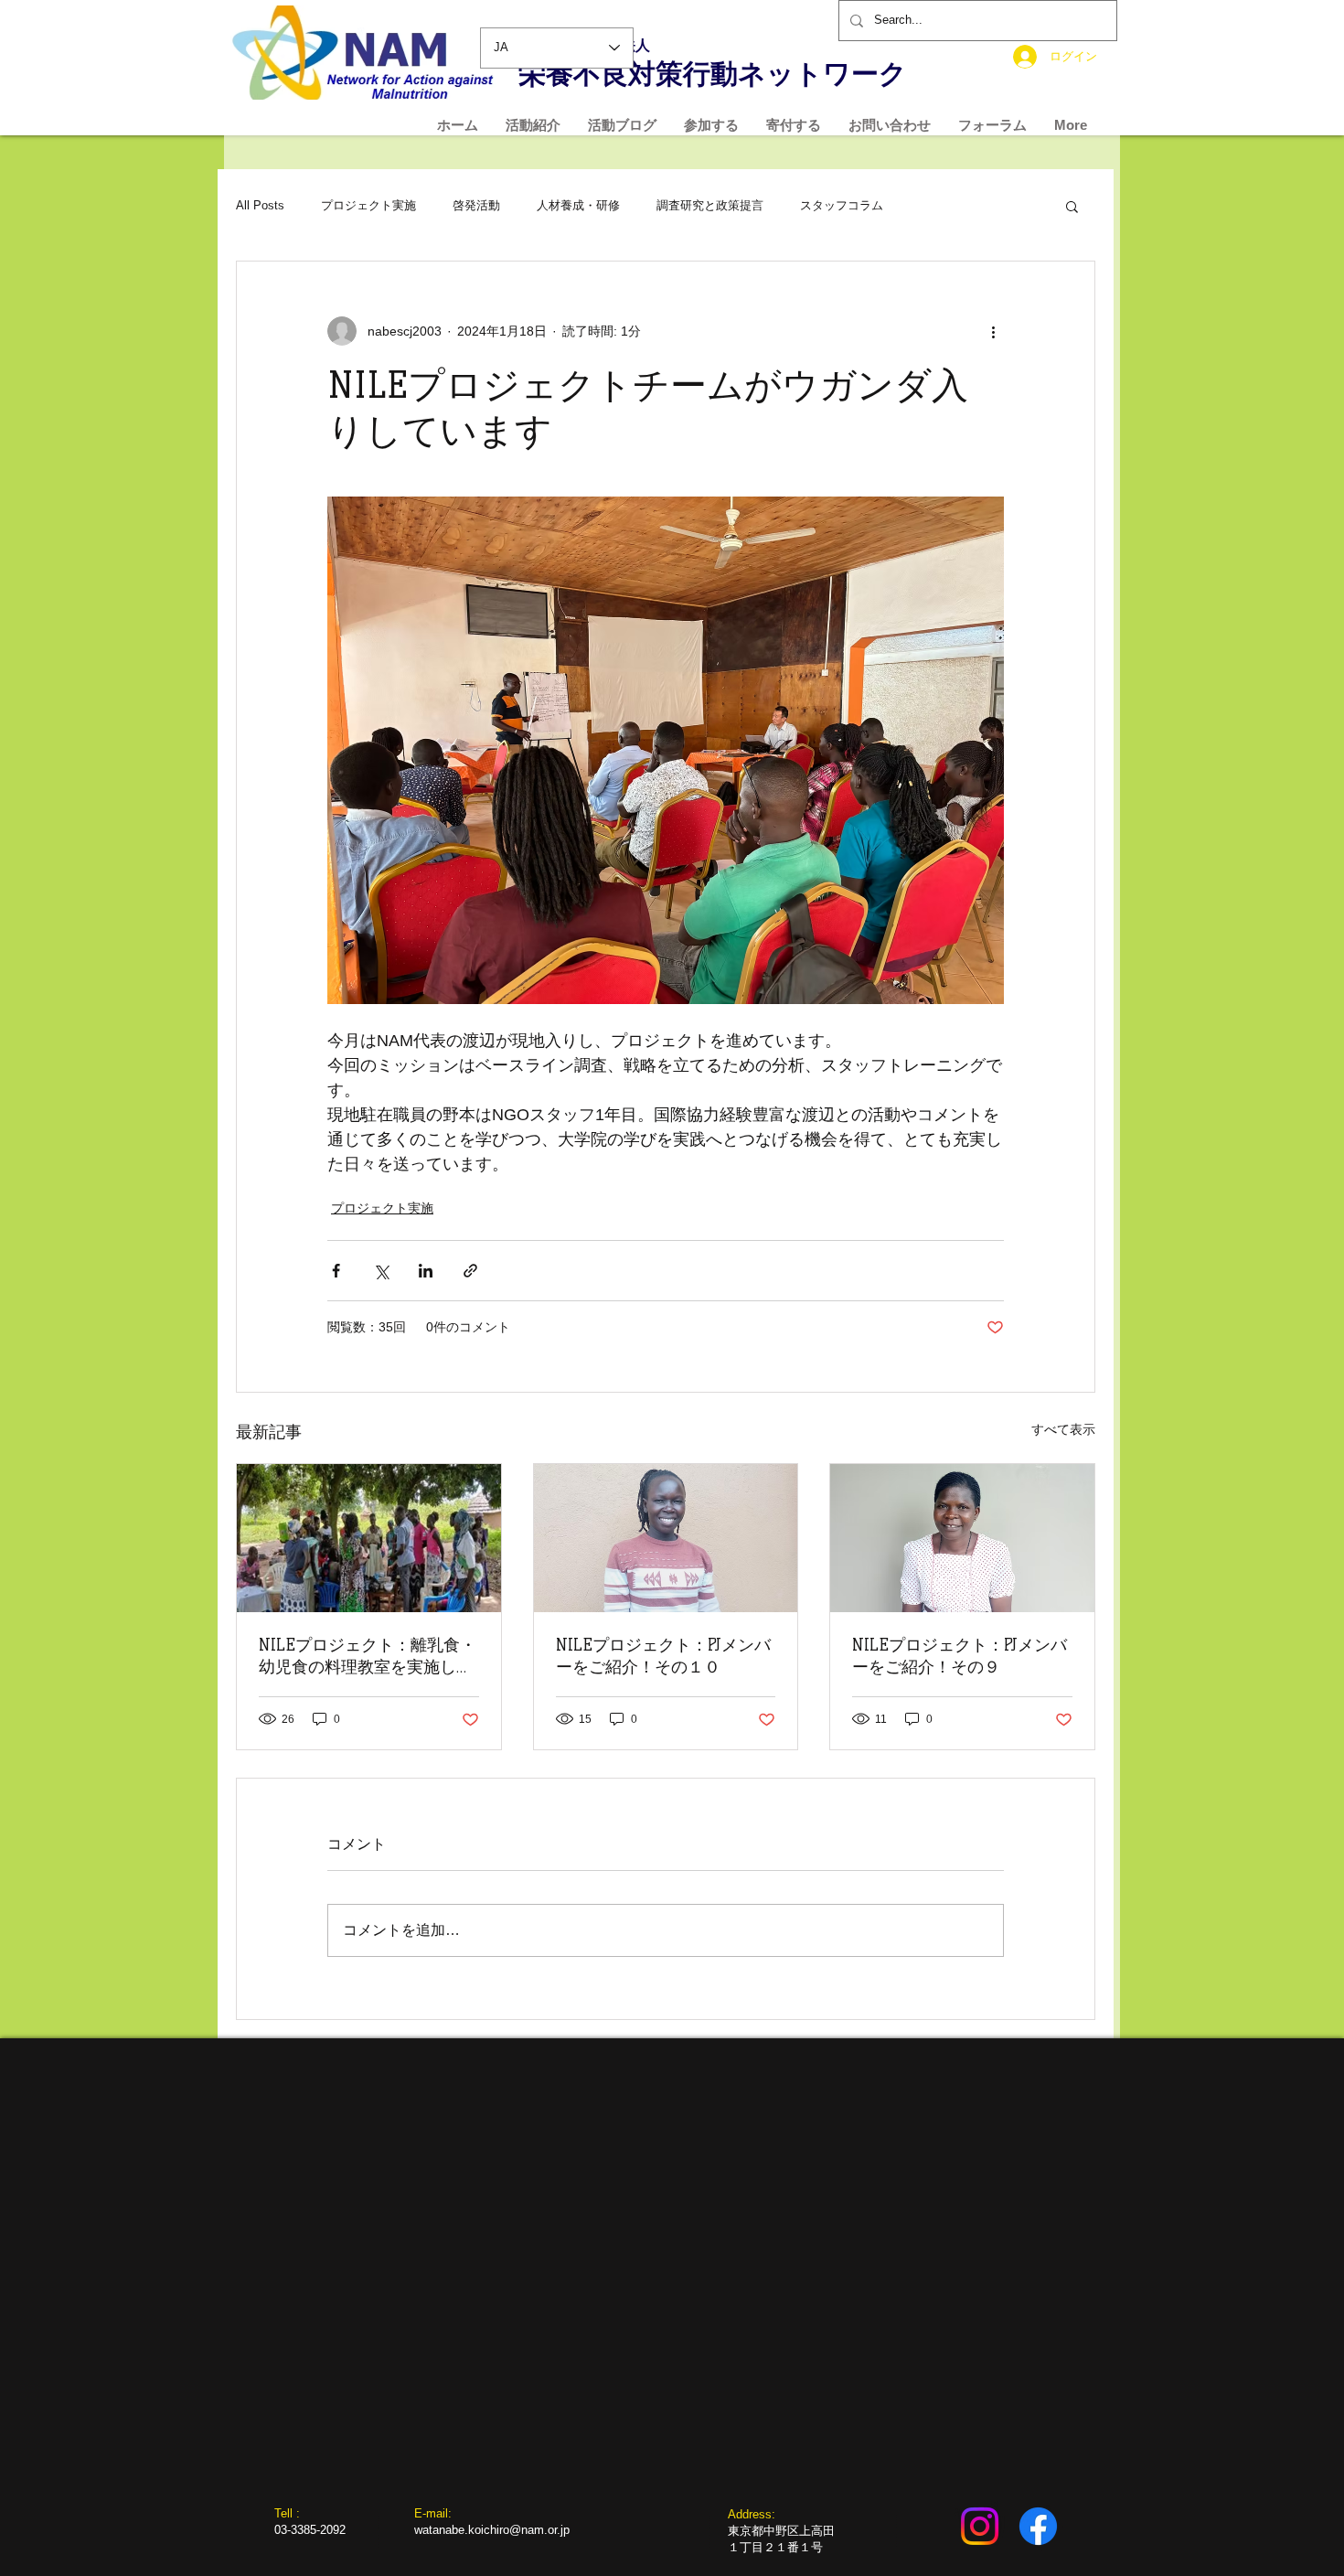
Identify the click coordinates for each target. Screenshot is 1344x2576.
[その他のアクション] (993, 331)
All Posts (260, 205)
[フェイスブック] (1038, 2526)
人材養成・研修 (578, 205)
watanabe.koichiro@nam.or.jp (492, 2530)
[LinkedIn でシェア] (426, 1271)
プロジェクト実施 (368, 205)
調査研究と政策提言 (710, 205)
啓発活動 (476, 205)
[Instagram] (980, 2526)
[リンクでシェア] (470, 1271)
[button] (1072, 206)
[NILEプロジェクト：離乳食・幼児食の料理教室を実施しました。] (369, 1538)
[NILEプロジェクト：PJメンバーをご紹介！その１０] (666, 1538)
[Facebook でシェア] (336, 1271)
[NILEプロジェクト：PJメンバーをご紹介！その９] (962, 1538)
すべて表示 (1063, 1429)
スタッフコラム (842, 205)
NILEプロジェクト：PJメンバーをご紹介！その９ (960, 1656)
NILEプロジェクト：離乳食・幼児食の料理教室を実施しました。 (368, 1657)
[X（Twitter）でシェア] (381, 1271)
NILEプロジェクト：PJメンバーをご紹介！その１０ (663, 1656)
